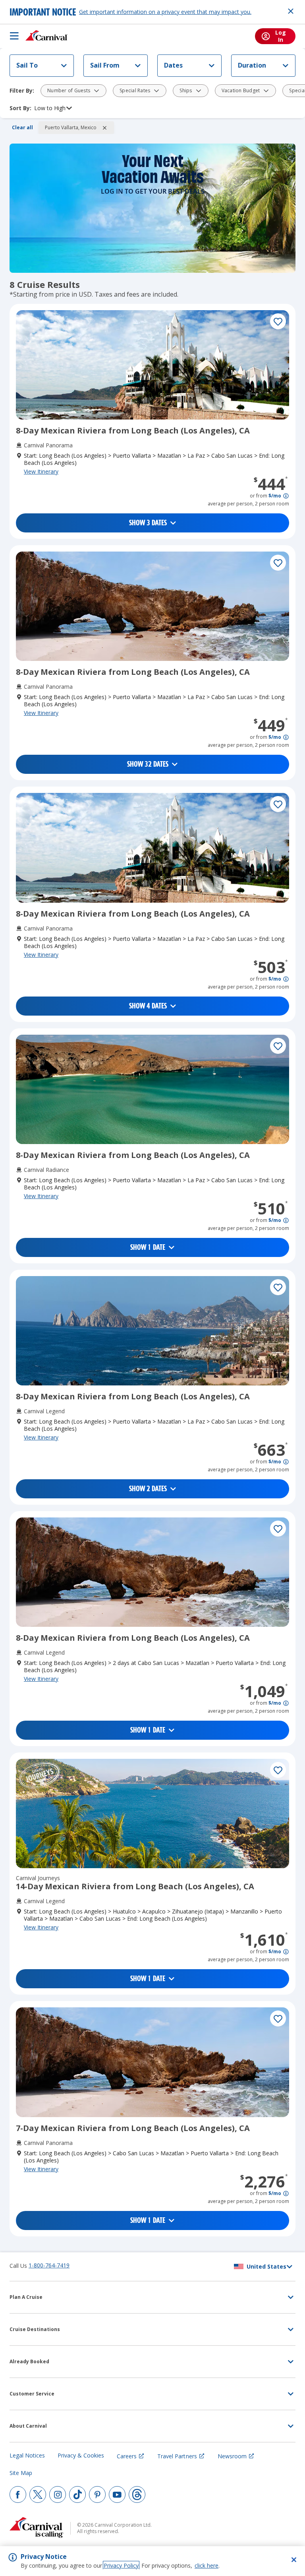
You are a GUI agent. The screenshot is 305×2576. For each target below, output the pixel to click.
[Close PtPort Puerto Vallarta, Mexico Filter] (104, 128)
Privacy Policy (121, 2565)
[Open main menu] (14, 36)
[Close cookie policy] (294, 2560)
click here (207, 2565)
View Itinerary (41, 471)
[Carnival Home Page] (47, 36)
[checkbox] (278, 321)
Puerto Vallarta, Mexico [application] (71, 127)
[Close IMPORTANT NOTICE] (291, 11)
